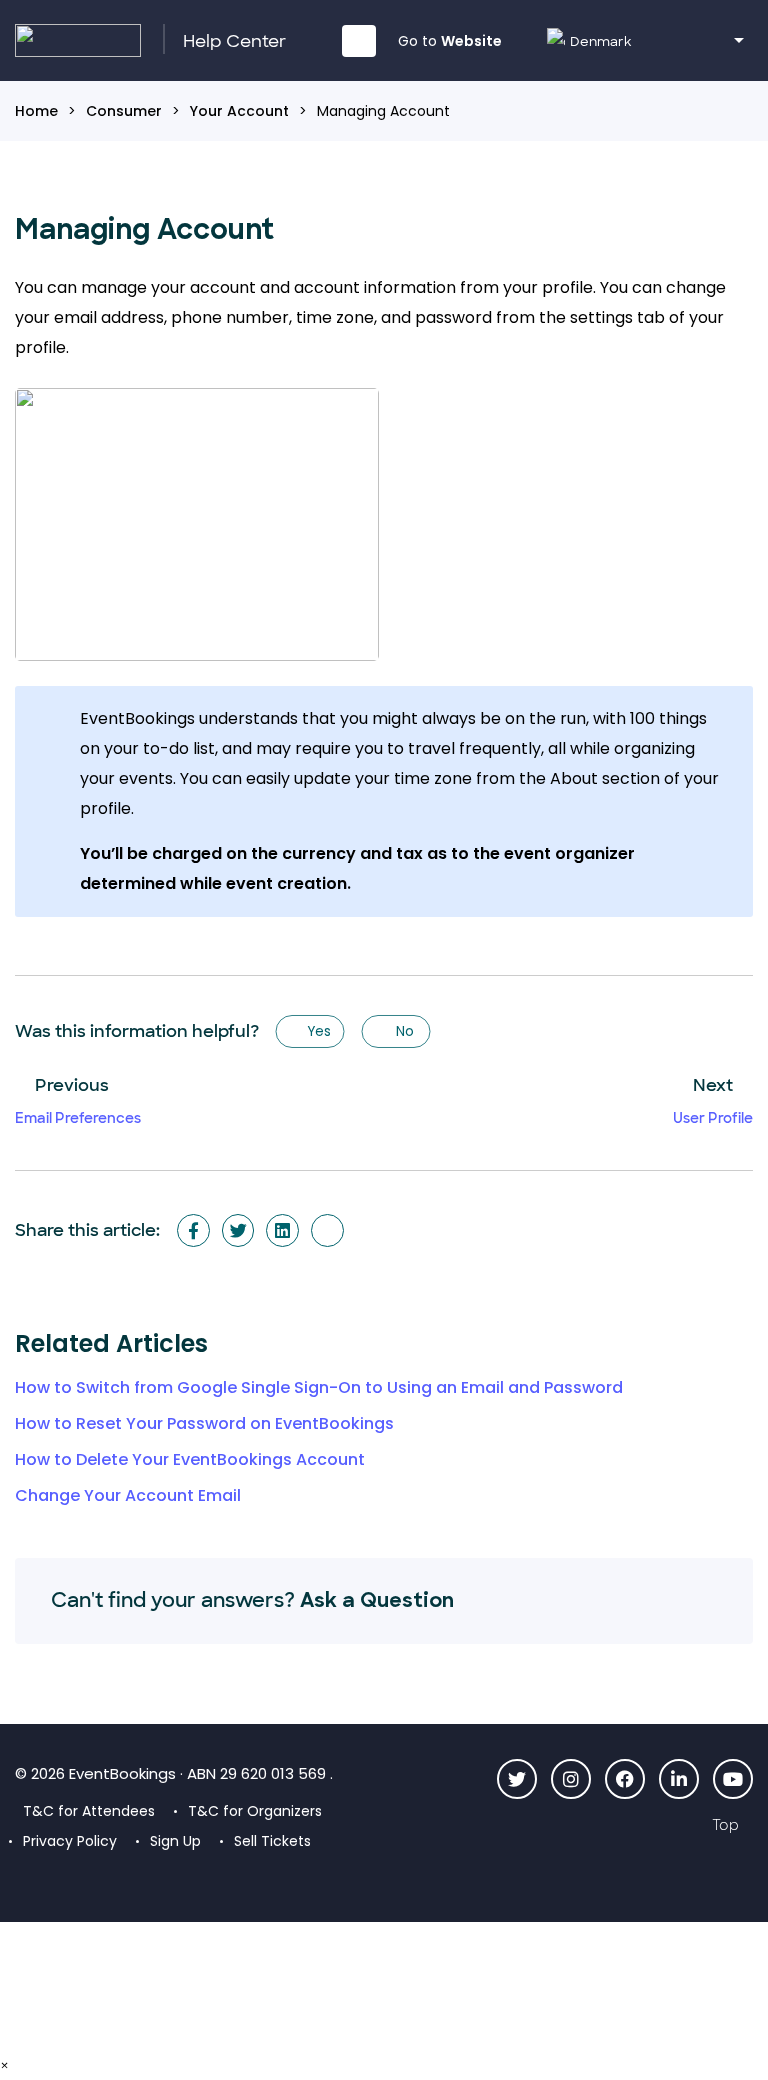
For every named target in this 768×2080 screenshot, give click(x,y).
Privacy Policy (70, 1841)
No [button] (405, 1031)
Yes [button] (319, 1031)
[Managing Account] (327, 1230)
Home (36, 111)
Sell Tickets (272, 1841)
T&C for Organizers (255, 1811)
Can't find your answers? (252, 1600)
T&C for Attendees (89, 1811)
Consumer (124, 111)
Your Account (239, 111)
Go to (450, 41)
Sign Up (175, 1841)
